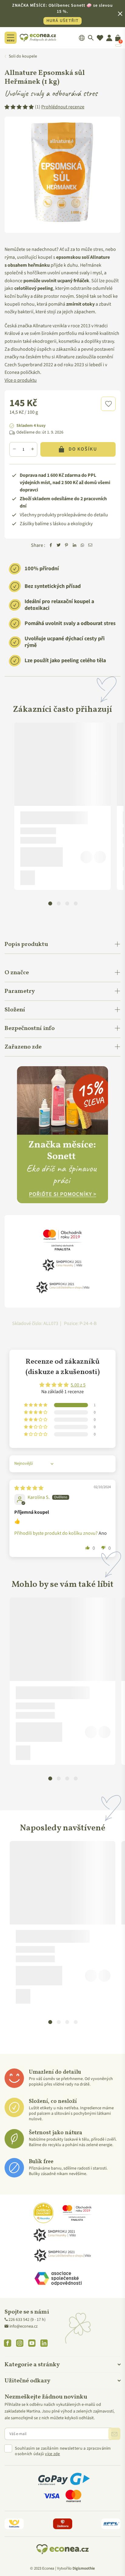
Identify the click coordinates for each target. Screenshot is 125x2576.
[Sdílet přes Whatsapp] (82, 546)
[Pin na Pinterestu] (66, 546)
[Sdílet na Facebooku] (51, 546)
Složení (15, 1010)
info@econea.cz (24, 2326)
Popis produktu (26, 944)
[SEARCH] (91, 38)
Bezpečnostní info (30, 1028)
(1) (60, 107)
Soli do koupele (23, 56)
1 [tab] (50, 903)
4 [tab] (76, 903)
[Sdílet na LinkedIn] (74, 546)
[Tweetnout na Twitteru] (59, 546)
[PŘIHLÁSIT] (114, 2434)
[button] (108, 404)
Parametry (20, 991)
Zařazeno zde (23, 1047)
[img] (29, 1488)
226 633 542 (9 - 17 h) (27, 2320)
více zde (52, 2454)
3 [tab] (67, 903)
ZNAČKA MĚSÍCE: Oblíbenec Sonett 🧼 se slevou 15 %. (62, 13)
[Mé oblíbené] (100, 38)
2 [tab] (59, 903)
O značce (17, 973)
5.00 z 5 (78, 1385)
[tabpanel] (62, 806)
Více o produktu (21, 380)
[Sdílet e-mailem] (90, 546)
